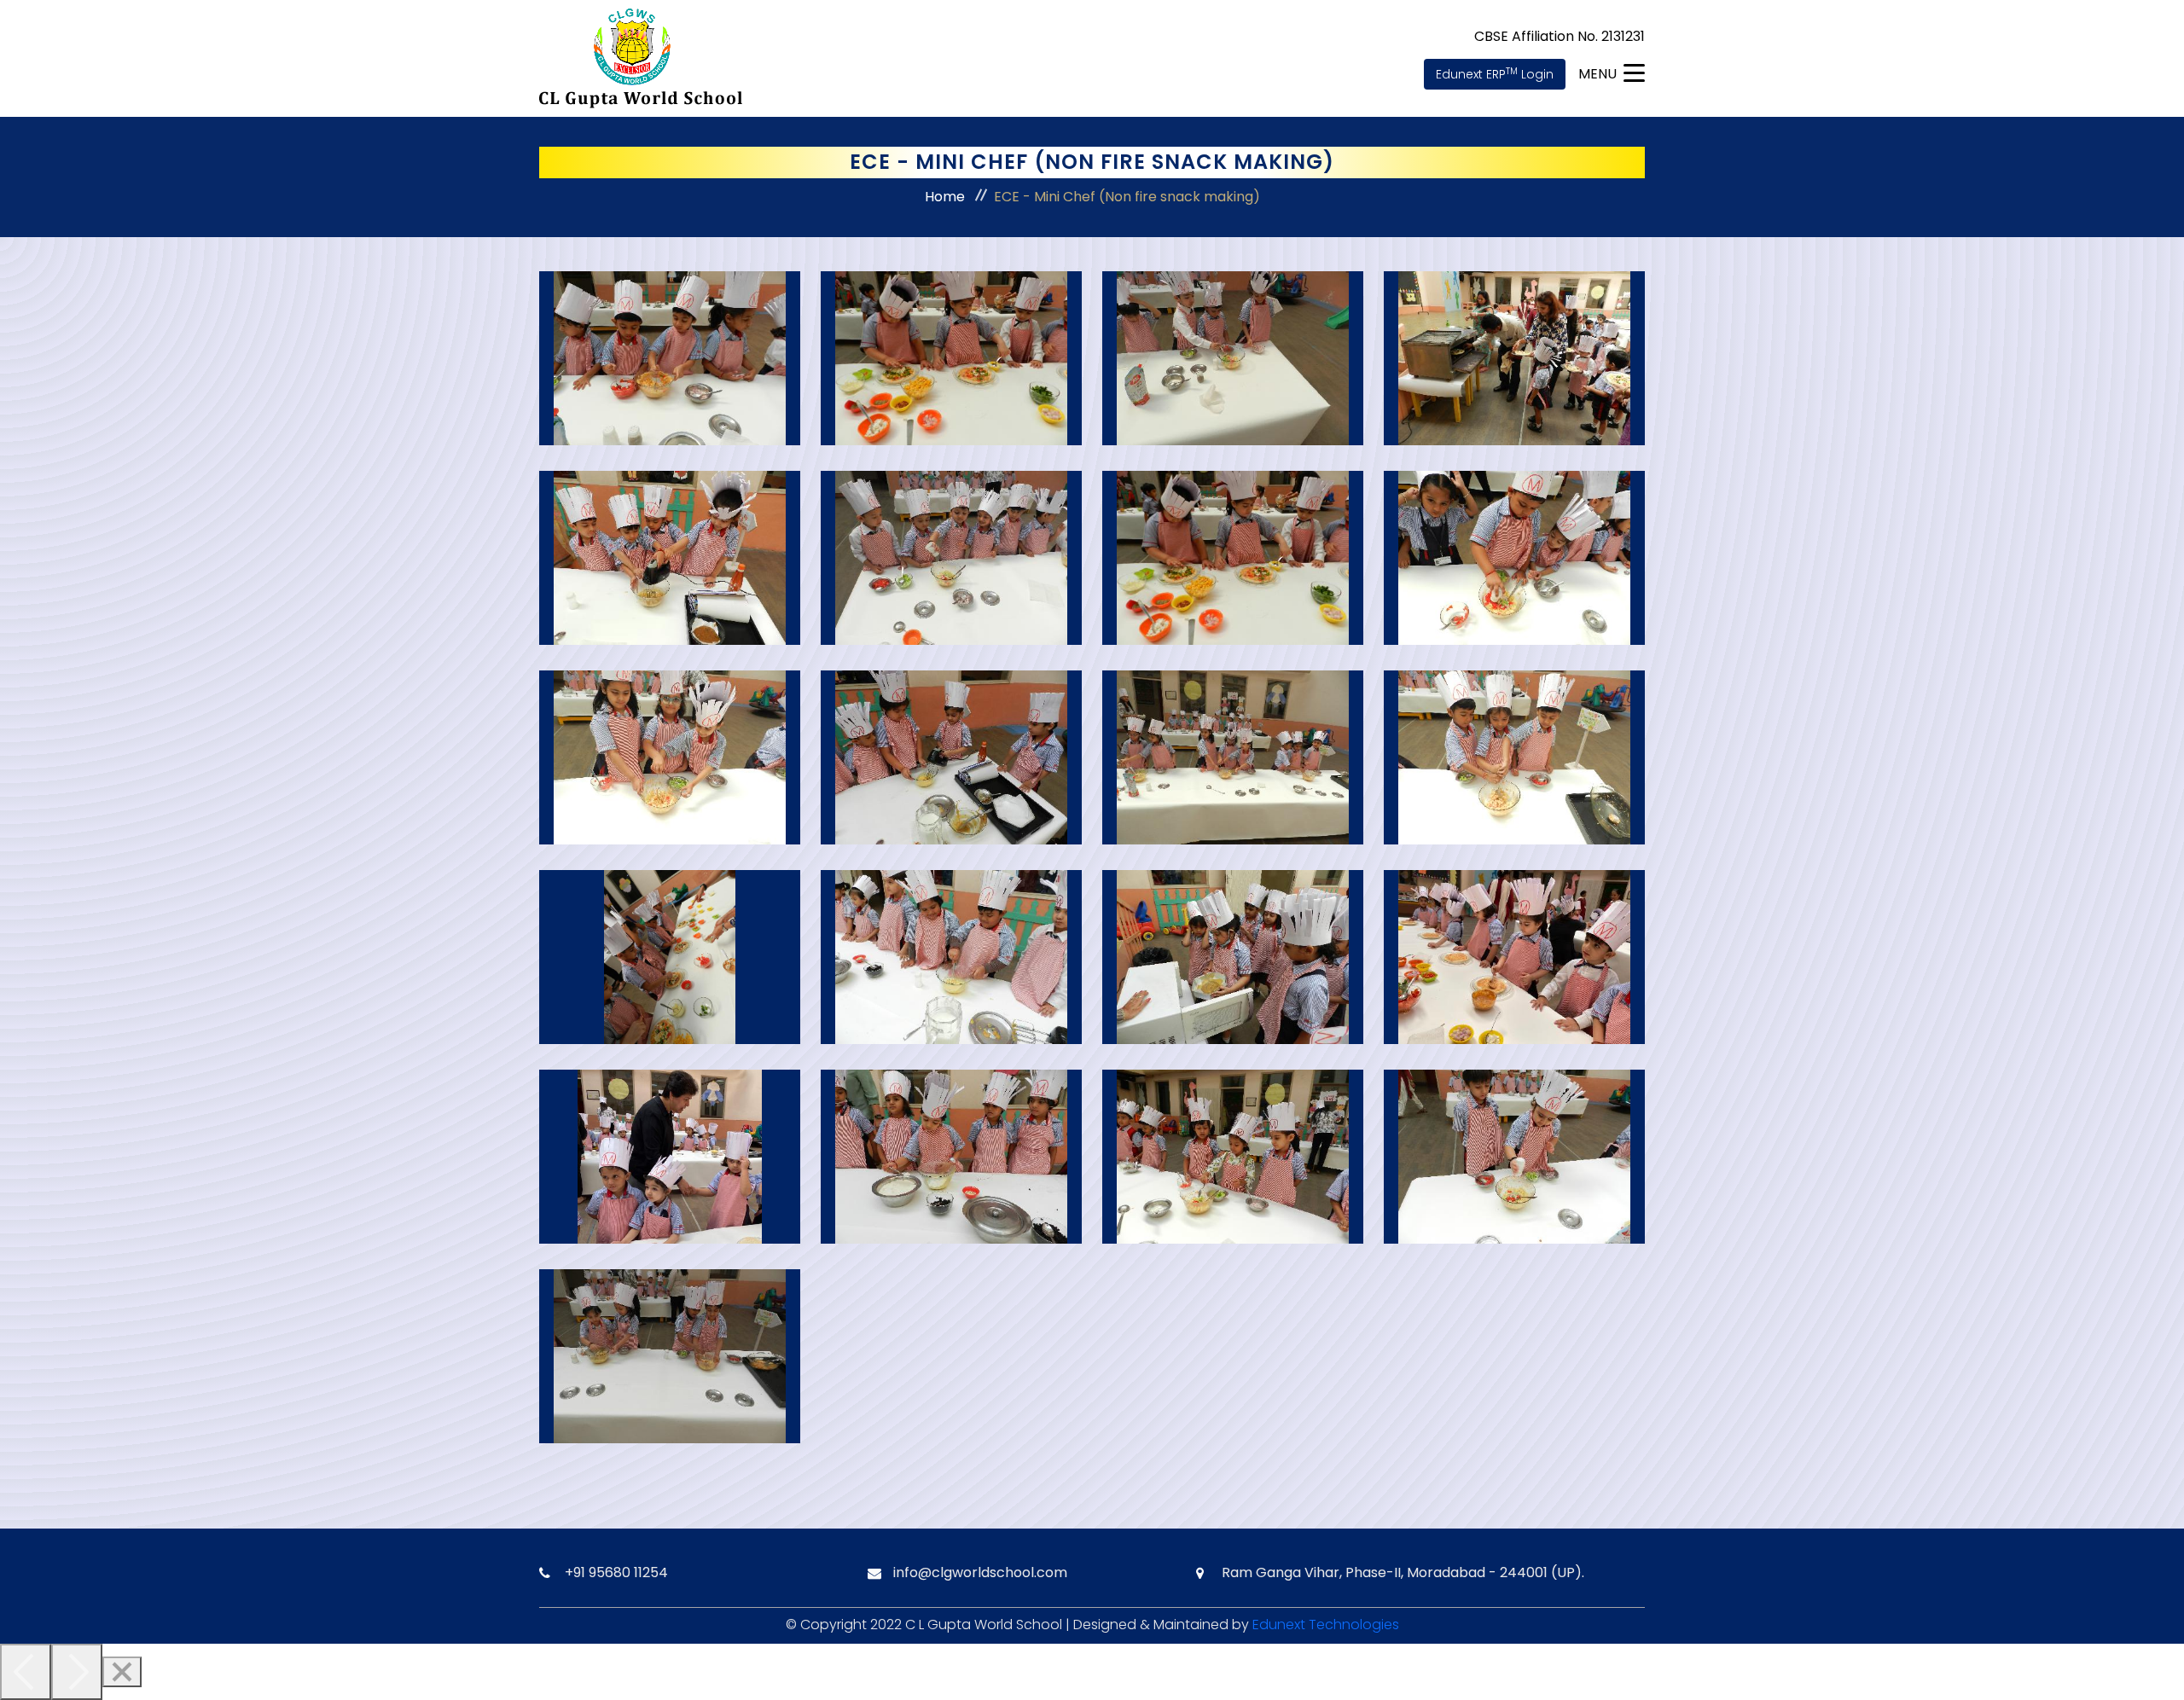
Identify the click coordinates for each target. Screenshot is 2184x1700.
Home (945, 197)
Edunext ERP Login (1495, 74)
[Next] (77, 1672)
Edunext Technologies (1326, 1625)
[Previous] (26, 1672)
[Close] (122, 1672)
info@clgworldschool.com (980, 1572)
